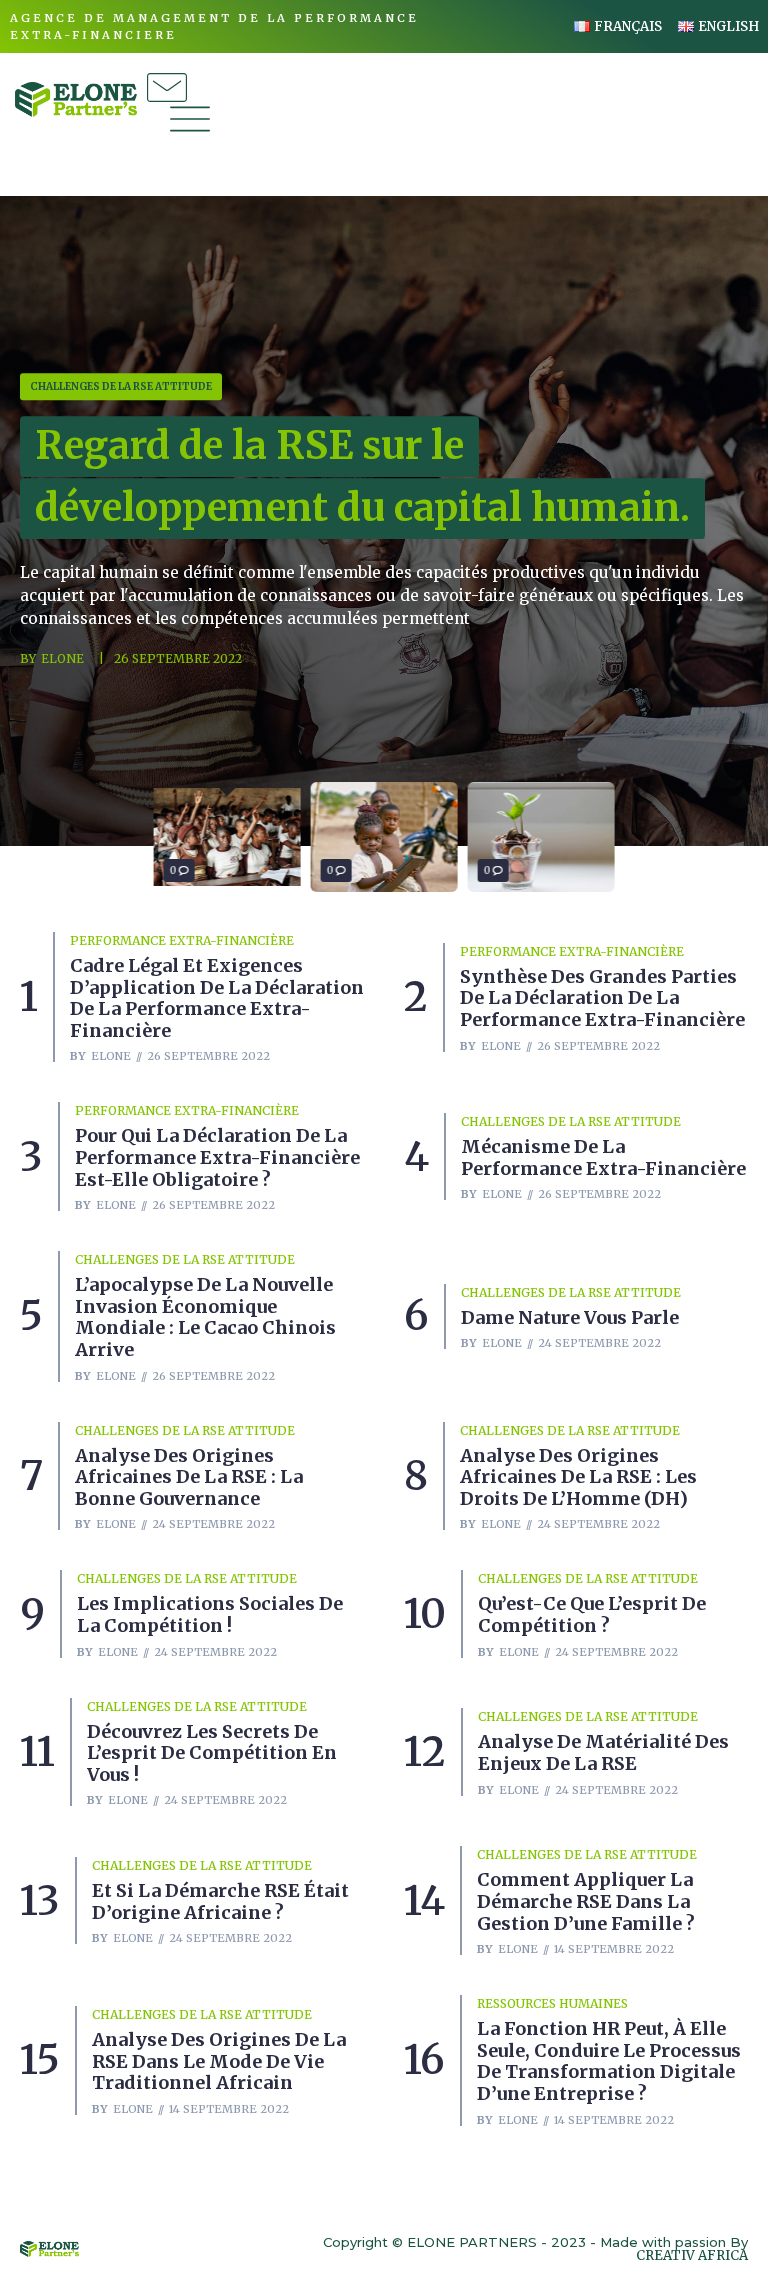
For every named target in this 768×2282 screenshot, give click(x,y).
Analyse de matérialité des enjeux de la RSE (603, 1752)
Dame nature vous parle (570, 1317)
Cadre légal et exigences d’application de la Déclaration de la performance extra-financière (217, 998)
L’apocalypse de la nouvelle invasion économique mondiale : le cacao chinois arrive (205, 1317)
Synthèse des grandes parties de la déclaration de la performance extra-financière (602, 998)
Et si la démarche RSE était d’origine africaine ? (220, 1901)
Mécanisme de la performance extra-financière (603, 1157)
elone (62, 659)
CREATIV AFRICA (692, 2255)
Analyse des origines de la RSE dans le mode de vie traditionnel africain (219, 2061)
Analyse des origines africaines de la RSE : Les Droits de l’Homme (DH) (578, 1477)
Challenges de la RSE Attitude (121, 386)
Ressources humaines (552, 2003)
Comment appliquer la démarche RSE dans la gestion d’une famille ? (586, 1901)
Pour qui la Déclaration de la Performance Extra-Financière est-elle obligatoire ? (217, 1157)
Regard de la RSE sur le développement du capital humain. (362, 476)
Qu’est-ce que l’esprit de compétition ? (592, 1614)
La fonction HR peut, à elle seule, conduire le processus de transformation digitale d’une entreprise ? (609, 2061)
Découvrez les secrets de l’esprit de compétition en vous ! (212, 1753)
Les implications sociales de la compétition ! (210, 1614)
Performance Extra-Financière (182, 940)
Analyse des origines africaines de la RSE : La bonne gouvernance (189, 1477)
